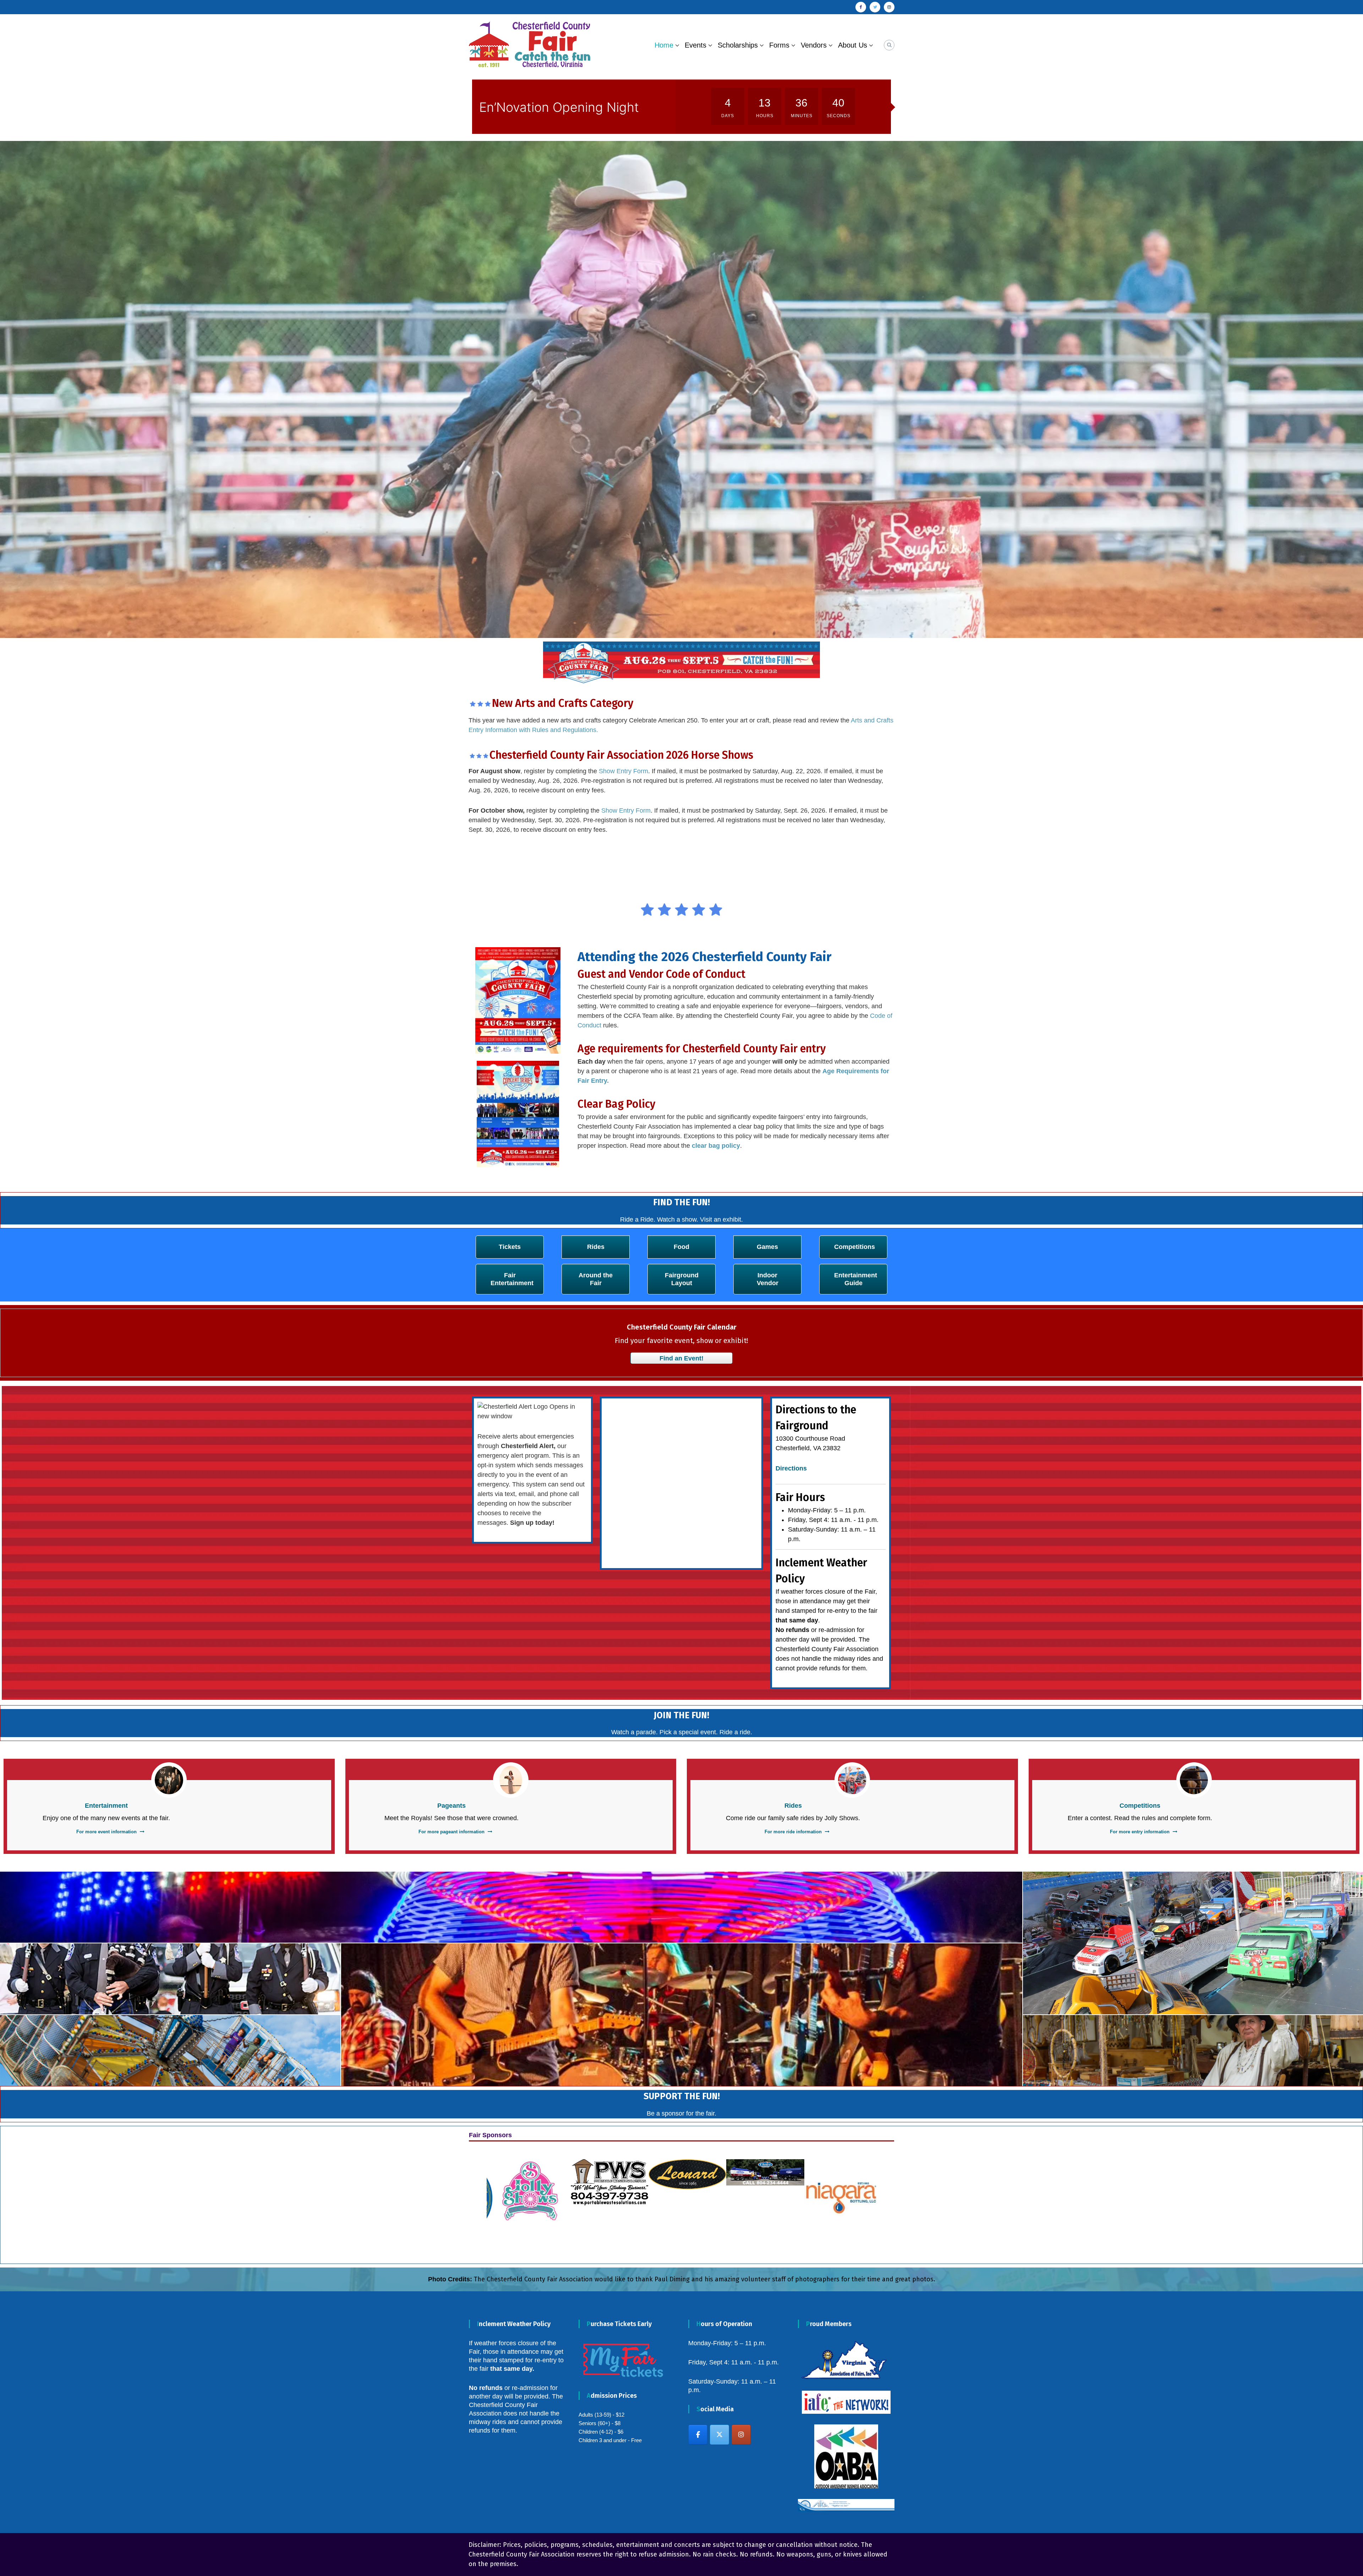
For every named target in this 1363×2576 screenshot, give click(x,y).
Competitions (1140, 1602)
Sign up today (531, 1319)
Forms (779, 45)
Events (696, 45)
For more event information (106, 1628)
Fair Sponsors (490, 1931)
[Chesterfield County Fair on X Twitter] (719, 2231)
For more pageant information (451, 1628)
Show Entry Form (623, 568)
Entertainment (106, 1602)
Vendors (814, 45)
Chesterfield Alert (527, 1242)
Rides (793, 1602)
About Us (853, 45)
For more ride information (793, 1628)
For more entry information (1140, 1628)
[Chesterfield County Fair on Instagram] (741, 2231)
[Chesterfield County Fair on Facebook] (698, 2231)
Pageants (451, 1602)
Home (664, 45)
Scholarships (738, 45)
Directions (791, 1265)
